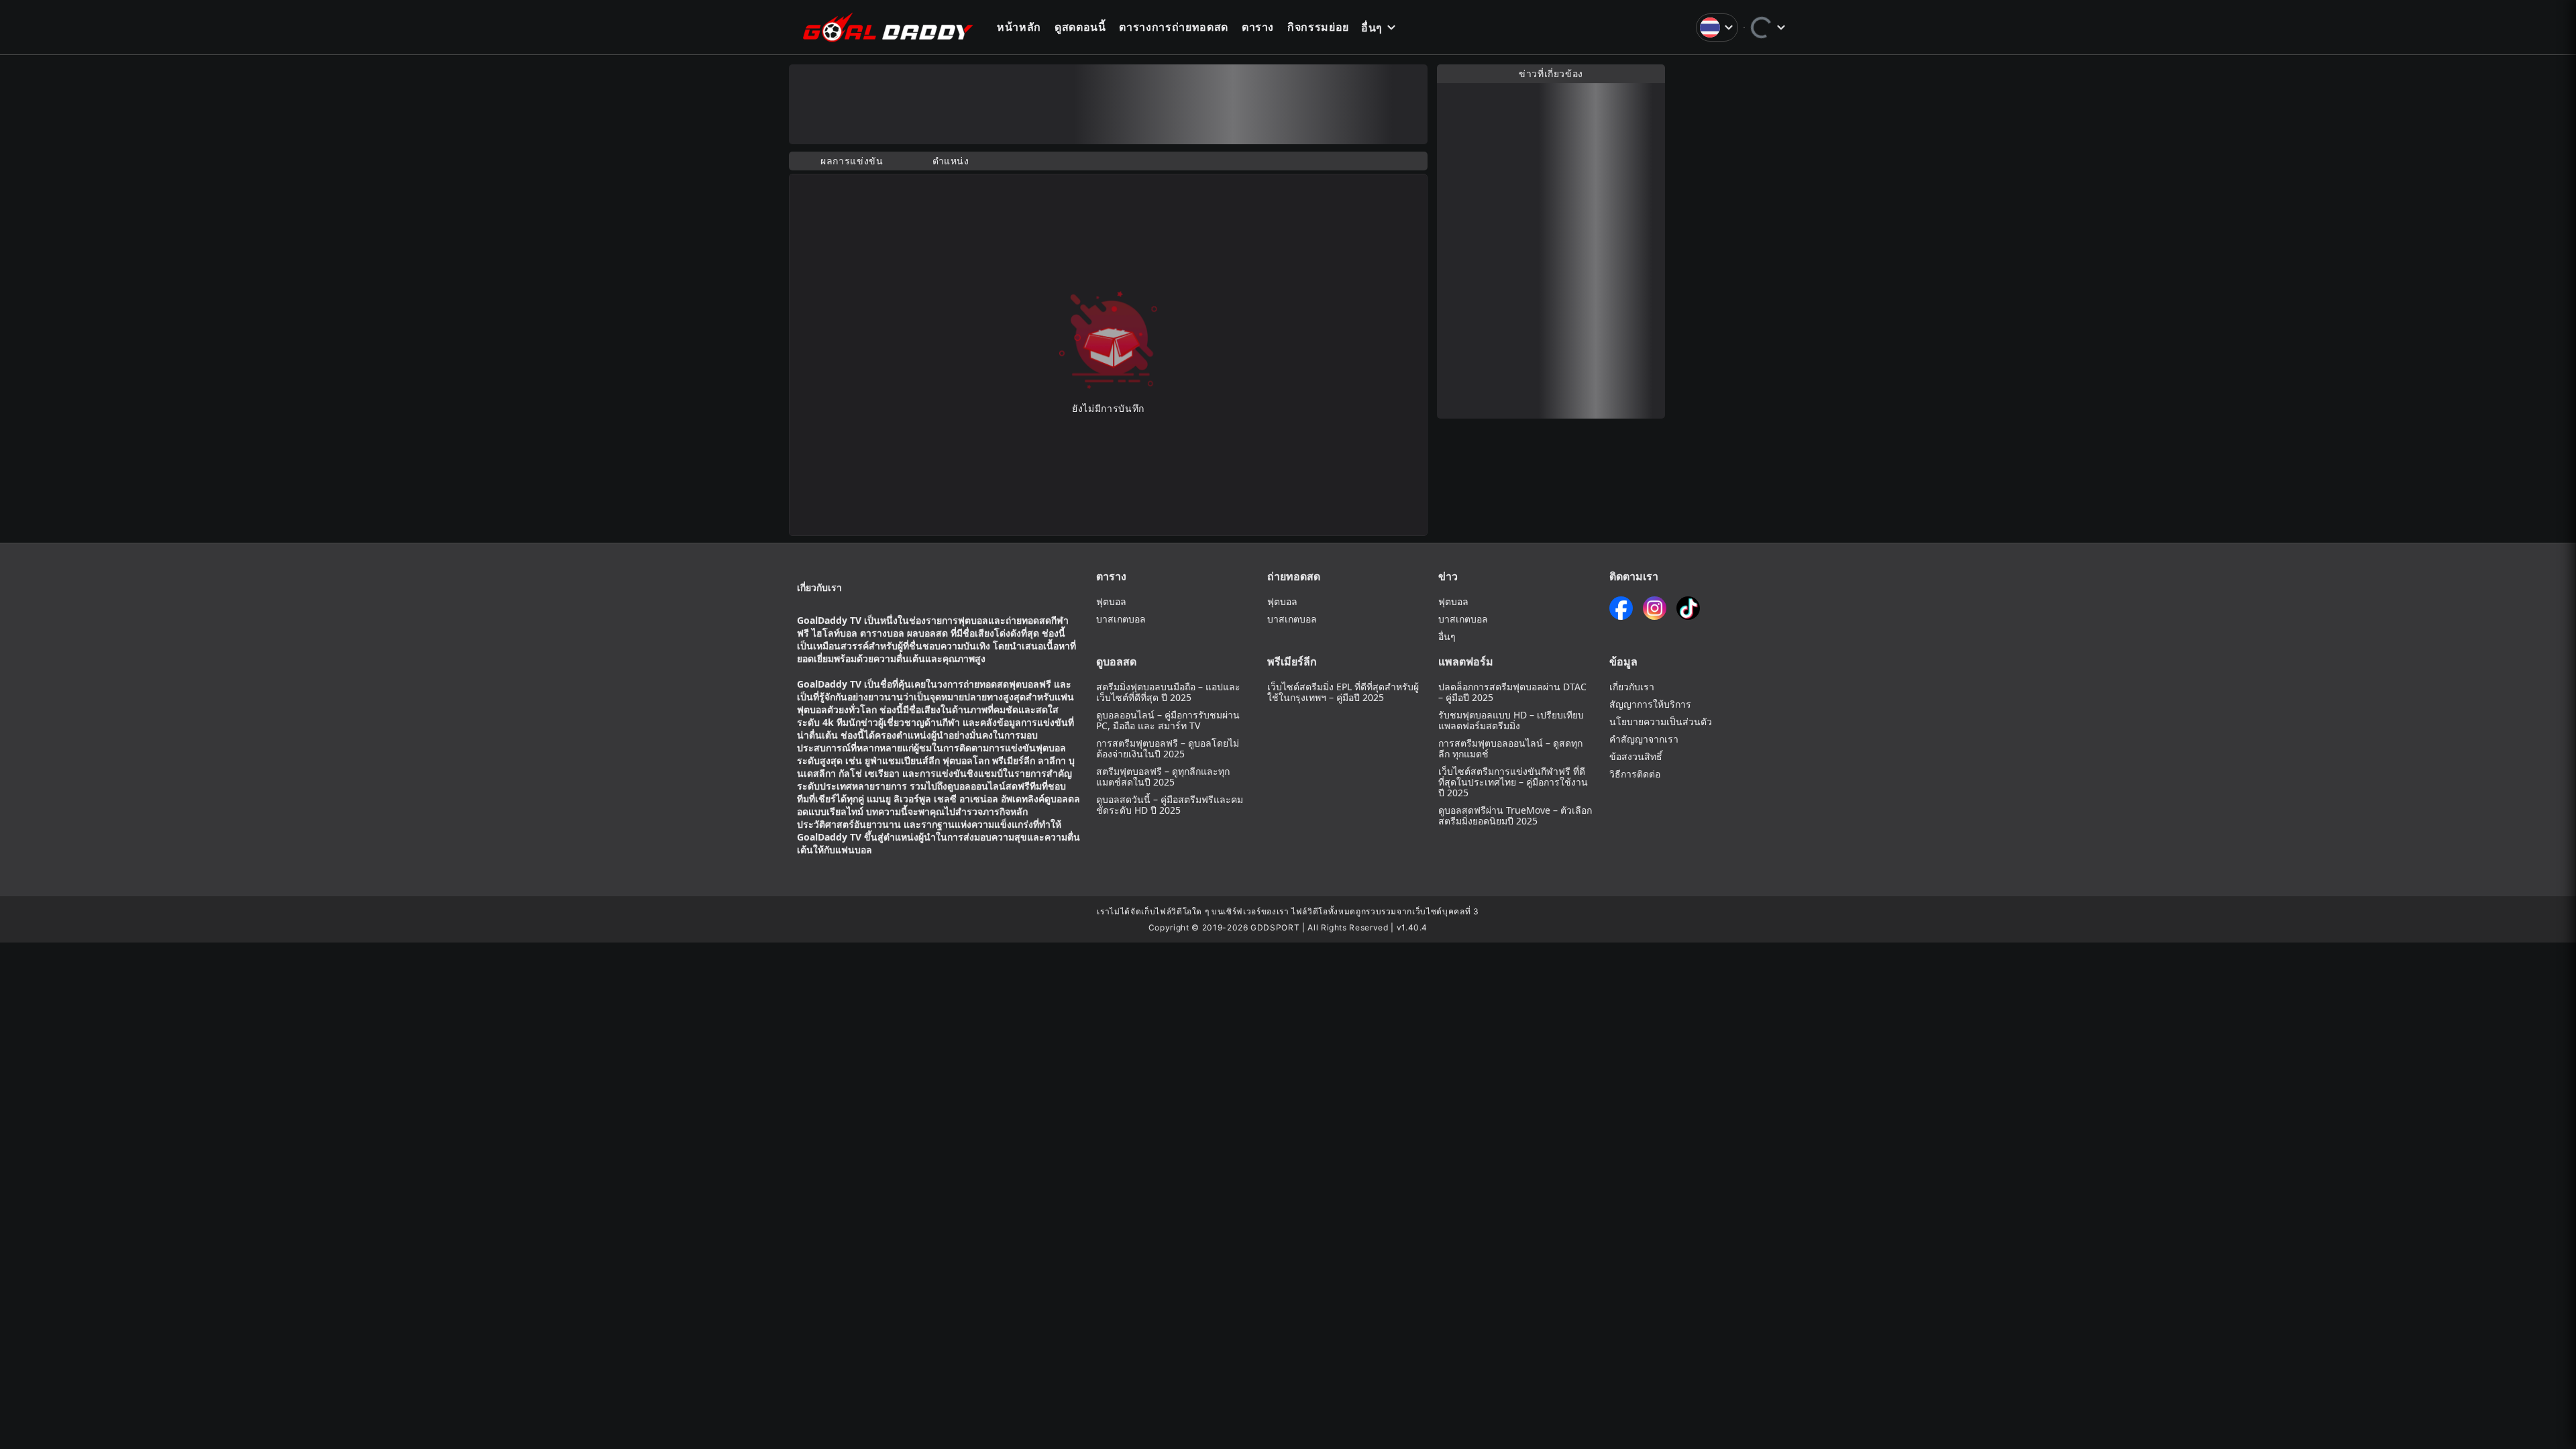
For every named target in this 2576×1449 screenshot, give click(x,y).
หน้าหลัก (1019, 27)
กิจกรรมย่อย (1318, 27)
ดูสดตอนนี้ (1080, 27)
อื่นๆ (1372, 28)
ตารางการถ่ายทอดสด (1173, 27)
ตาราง (1258, 27)
